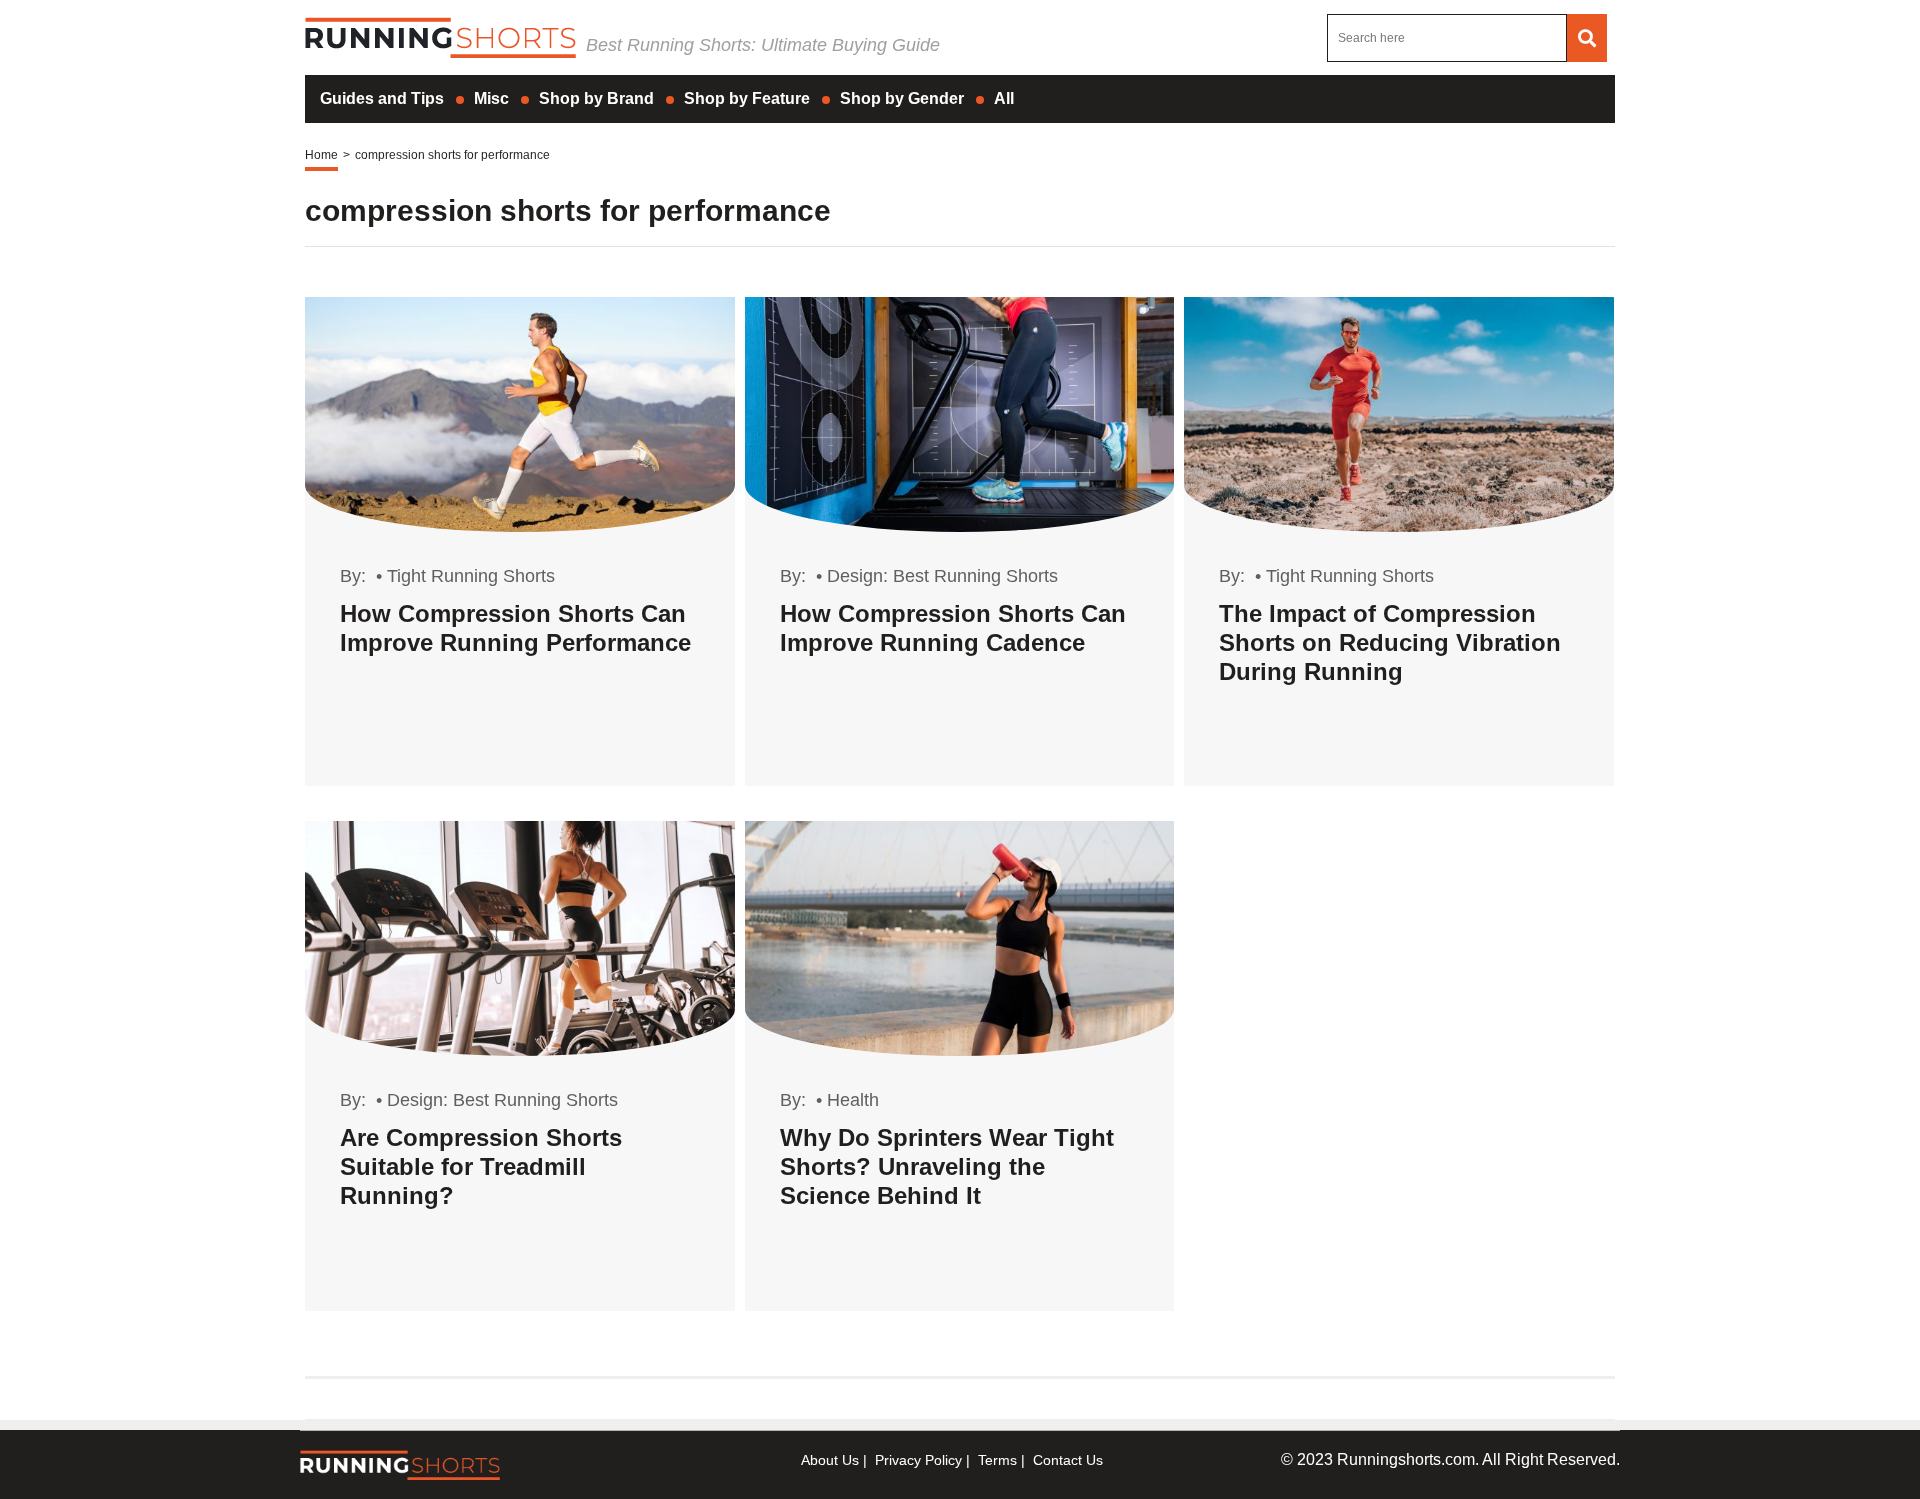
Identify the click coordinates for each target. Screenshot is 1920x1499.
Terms (997, 1460)
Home (321, 155)
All (1004, 98)
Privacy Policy (918, 1460)
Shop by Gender (902, 98)
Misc (491, 98)
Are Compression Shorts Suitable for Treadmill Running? (481, 1166)
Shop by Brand (596, 98)
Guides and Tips (382, 98)
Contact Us (1068, 1460)
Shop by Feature (747, 98)
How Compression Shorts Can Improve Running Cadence (953, 628)
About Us (830, 1460)
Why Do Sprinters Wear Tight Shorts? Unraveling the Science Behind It (947, 1166)
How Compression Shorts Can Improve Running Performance (515, 628)
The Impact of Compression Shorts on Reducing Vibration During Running (1390, 642)
